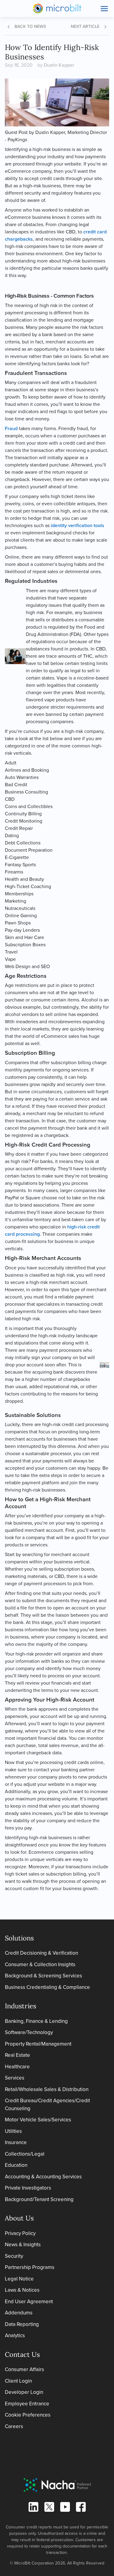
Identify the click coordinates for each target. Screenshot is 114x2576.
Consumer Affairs (24, 2369)
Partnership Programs (30, 2267)
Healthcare (17, 2067)
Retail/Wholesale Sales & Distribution (47, 2089)
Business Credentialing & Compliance (47, 1987)
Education (16, 2165)
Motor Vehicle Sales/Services (38, 2120)
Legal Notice (19, 2279)
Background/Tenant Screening (39, 2199)
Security (14, 2256)
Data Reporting (22, 2324)
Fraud (12, 428)
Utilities (13, 2131)
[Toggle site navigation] (104, 8)
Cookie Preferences (28, 2415)
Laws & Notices (22, 2290)
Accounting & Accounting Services (43, 2177)
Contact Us (22, 2354)
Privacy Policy (20, 2233)
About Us (19, 2218)
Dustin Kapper (59, 65)
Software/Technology (29, 2032)
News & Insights (23, 2245)
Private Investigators (28, 2188)
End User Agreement (29, 2302)
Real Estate (17, 2055)
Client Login (18, 2381)
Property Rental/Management (38, 2044)
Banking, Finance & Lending (36, 2021)
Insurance (16, 2142)
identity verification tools (78, 525)
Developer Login (24, 2392)
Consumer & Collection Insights (40, 1965)
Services (15, 2078)
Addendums (19, 2313)
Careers (14, 2426)
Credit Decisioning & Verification (41, 1953)
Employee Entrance (27, 2404)
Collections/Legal (25, 2154)
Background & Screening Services (43, 1976)
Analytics (15, 2335)
